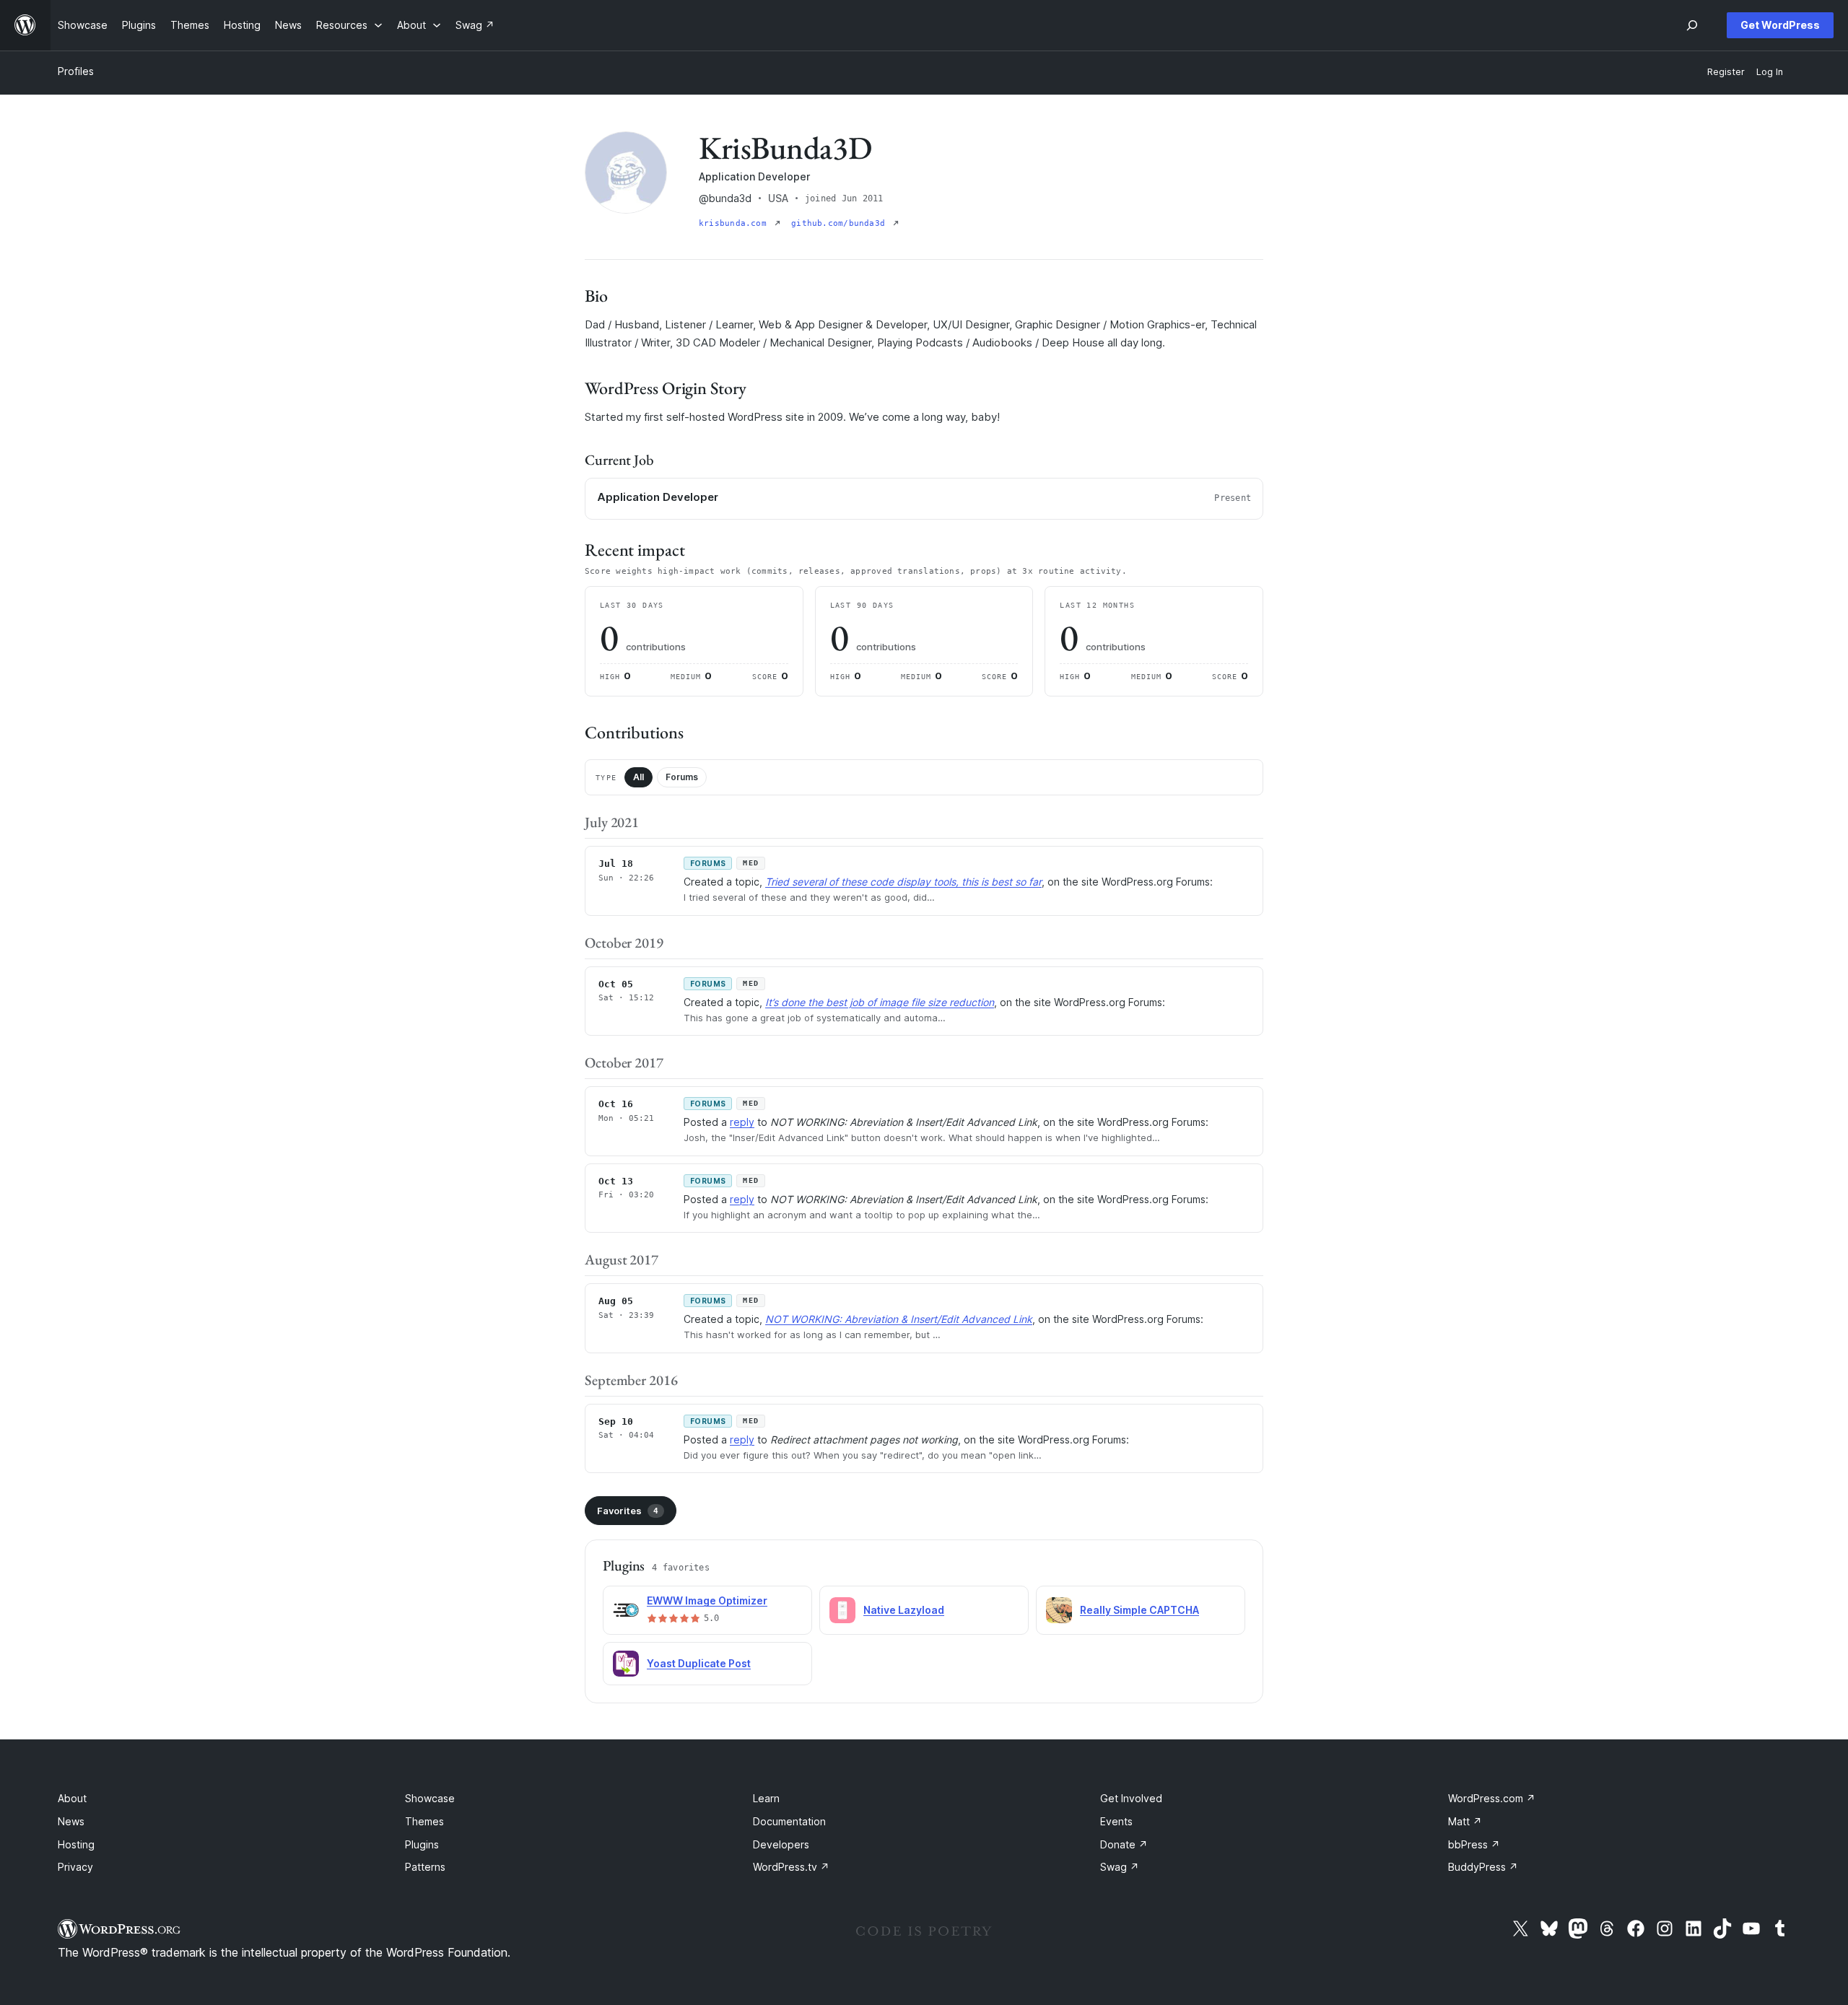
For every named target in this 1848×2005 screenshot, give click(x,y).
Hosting (76, 1844)
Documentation (789, 1821)
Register (1726, 72)
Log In (1770, 72)
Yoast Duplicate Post (699, 1663)
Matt (1465, 1821)
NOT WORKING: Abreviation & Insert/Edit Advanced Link (899, 1319)
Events (1116, 1821)
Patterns (425, 1867)
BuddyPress (1483, 1867)
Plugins (422, 1844)
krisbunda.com (735, 223)
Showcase (430, 1798)
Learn (766, 1798)
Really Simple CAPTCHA (1139, 1610)
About (72, 1798)
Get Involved (1131, 1798)
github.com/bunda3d (841, 223)
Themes (424, 1821)
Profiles (76, 71)
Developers (781, 1844)
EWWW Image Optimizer (707, 1600)
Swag (1120, 1867)
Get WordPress (1780, 25)
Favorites (628, 1511)
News (71, 1821)
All (638, 777)
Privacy (75, 1867)
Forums (682, 777)
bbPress (1474, 1844)
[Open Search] (1692, 25)
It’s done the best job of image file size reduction (880, 1002)
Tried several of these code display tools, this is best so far (903, 882)
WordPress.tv (791, 1867)
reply (742, 1122)
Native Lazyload (904, 1610)
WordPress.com (1492, 1798)
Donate (1124, 1844)
